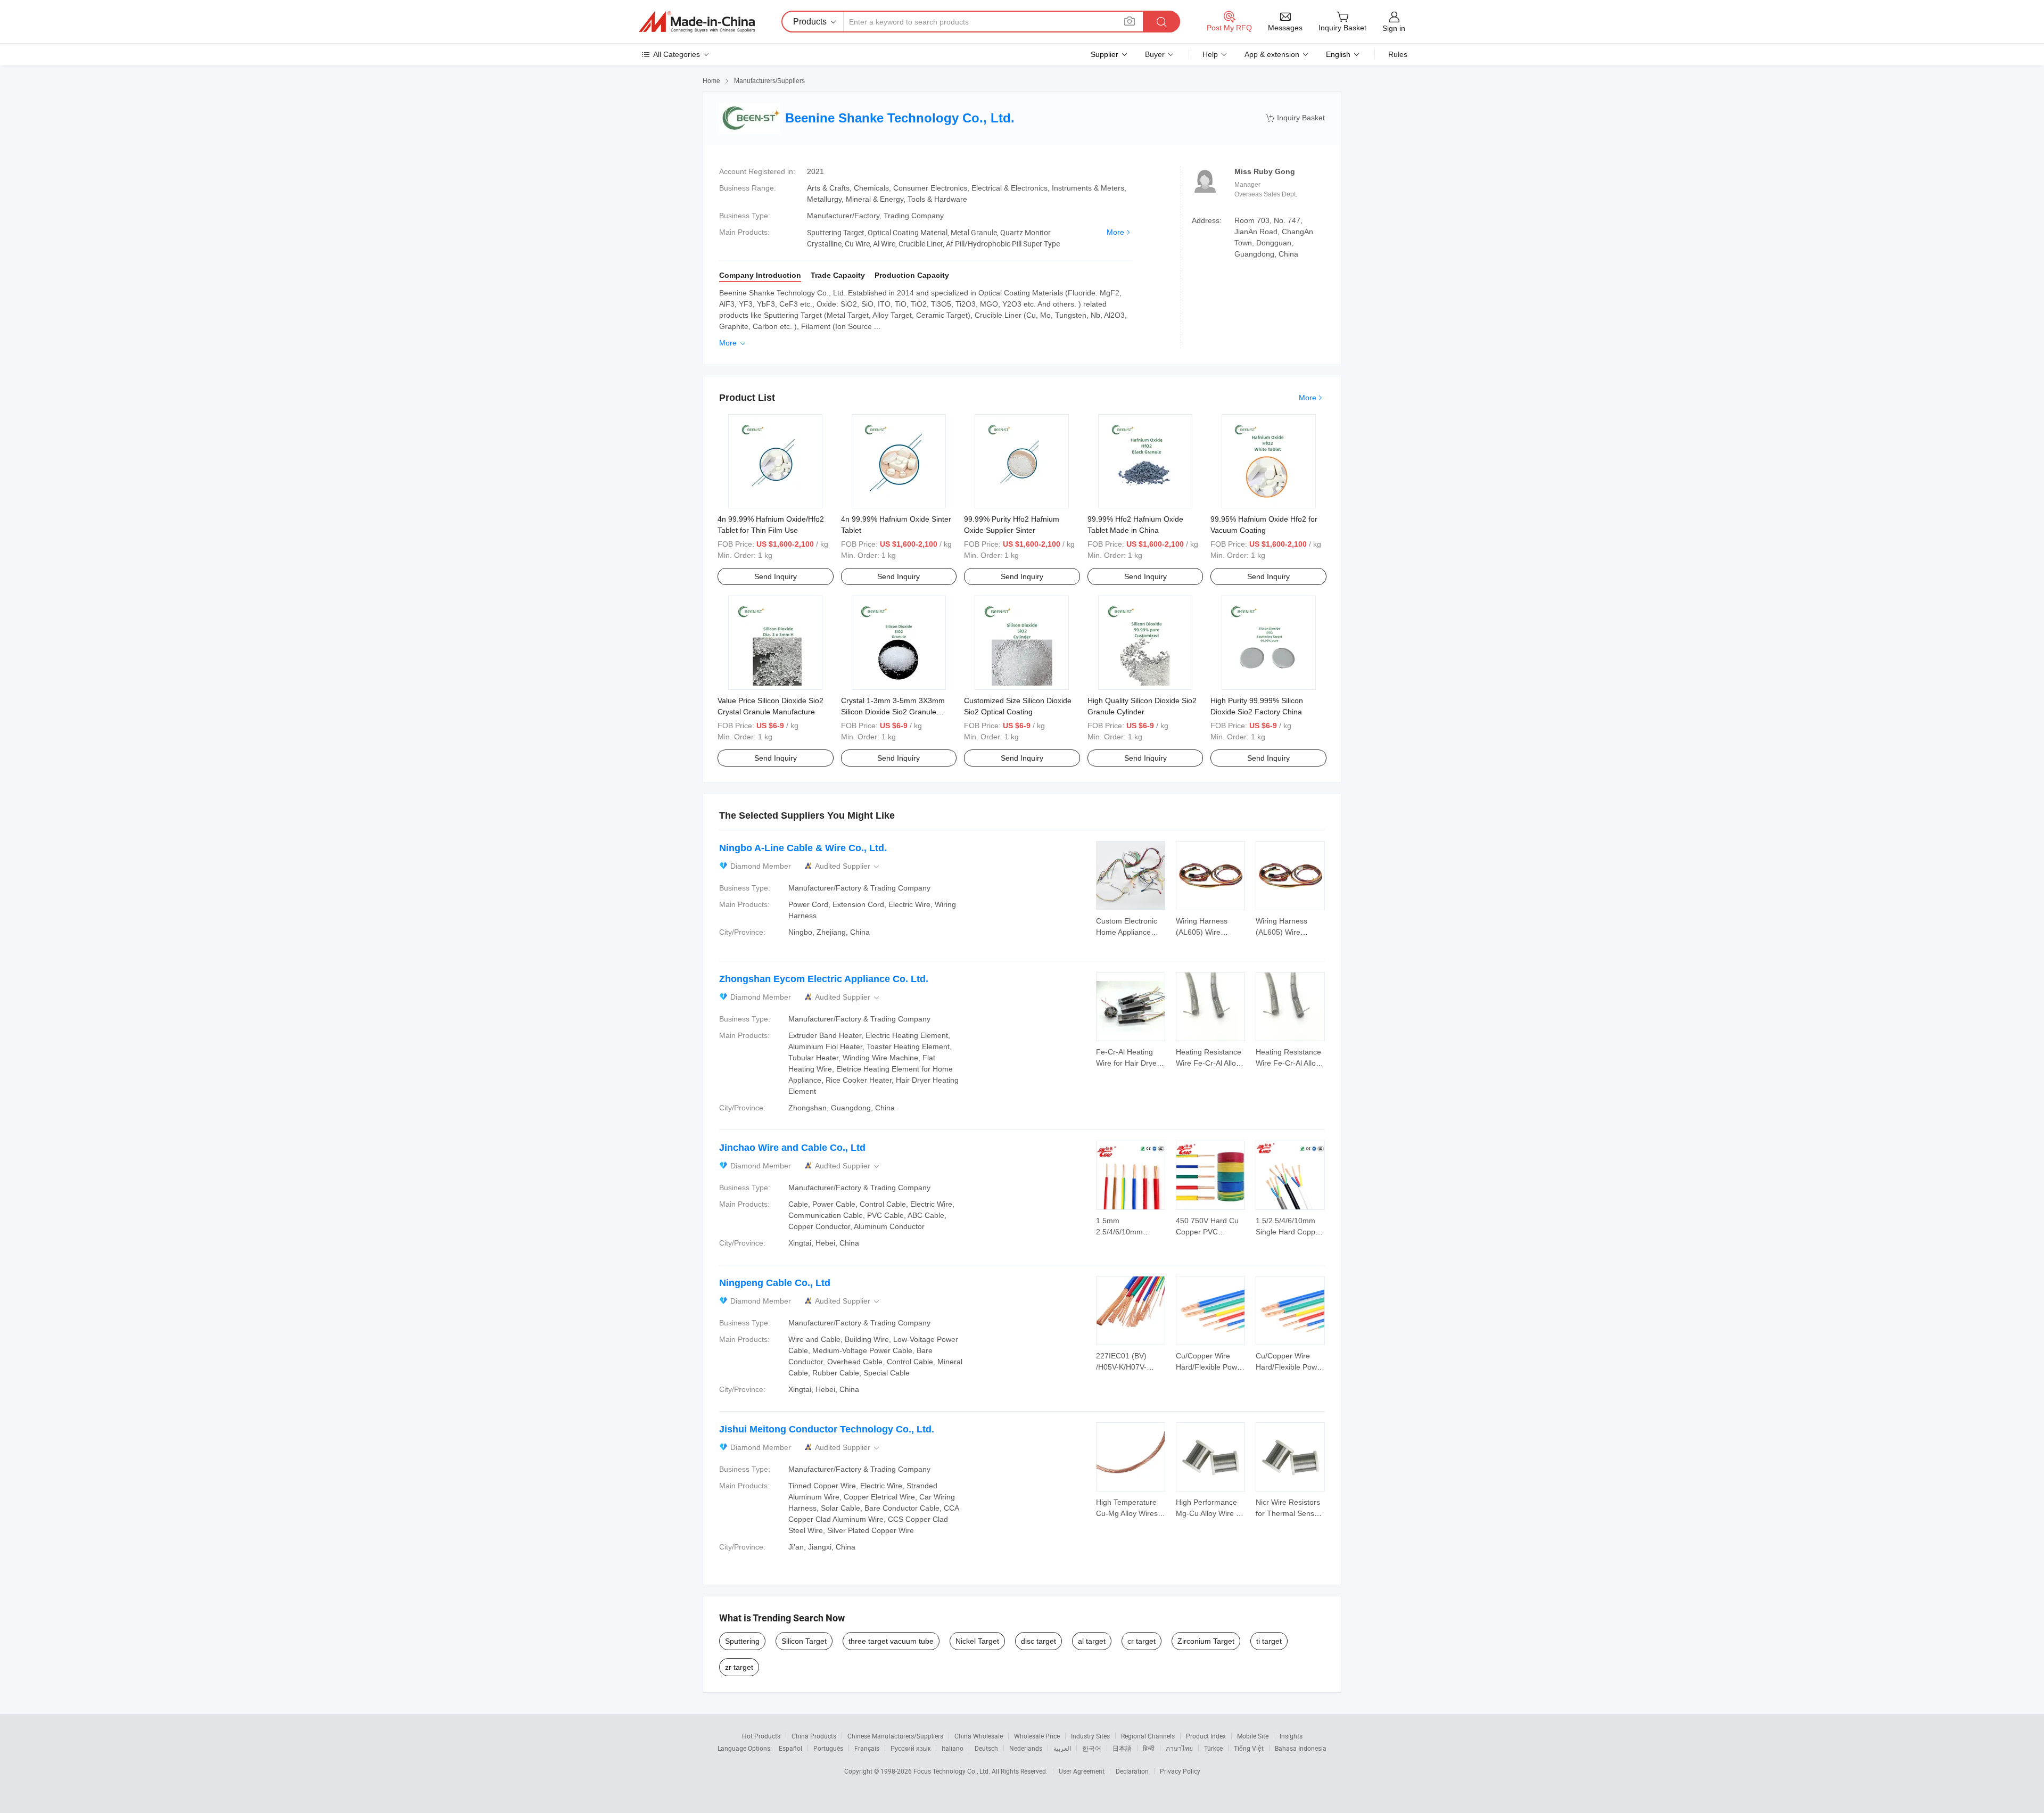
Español (790, 1748)
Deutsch (986, 1748)
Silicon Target (804, 1641)
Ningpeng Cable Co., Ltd (775, 1283)
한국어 (1092, 1748)
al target (1092, 1641)
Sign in (1394, 28)
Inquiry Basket (1295, 118)
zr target (739, 1667)
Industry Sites (1090, 1736)
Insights (1291, 1736)
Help (1210, 54)
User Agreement (1082, 1771)
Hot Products (761, 1736)
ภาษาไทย (1179, 1748)
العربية (1062, 1748)
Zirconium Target (1206, 1641)
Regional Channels (1148, 1736)
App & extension (1272, 54)
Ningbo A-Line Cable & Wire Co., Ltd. (803, 848)
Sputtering (742, 1641)
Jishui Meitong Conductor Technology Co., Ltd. (827, 1429)
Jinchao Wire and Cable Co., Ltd (792, 1148)
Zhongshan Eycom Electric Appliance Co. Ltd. (824, 979)
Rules (1398, 54)
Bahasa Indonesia (1301, 1748)
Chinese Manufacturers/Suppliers (895, 1736)
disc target (1039, 1641)
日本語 (1122, 1748)
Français (867, 1748)
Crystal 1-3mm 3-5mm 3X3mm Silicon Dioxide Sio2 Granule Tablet (893, 712)
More (1115, 232)
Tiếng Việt (1249, 1748)
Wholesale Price (1037, 1736)
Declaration (1132, 1771)
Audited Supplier (848, 866)
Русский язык (910, 1748)
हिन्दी (1149, 1748)
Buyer (1155, 54)
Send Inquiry (776, 576)
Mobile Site (1253, 1736)
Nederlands (1026, 1748)
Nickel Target (977, 1641)
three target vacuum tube (891, 1641)
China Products (814, 1736)
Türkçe (1213, 1748)
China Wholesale (979, 1736)
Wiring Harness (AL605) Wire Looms (1202, 932)
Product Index (1206, 1736)
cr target (1141, 1641)
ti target (1269, 1641)
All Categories (677, 54)
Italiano (953, 1748)
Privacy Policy (1180, 1771)
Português (828, 1748)
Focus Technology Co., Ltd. (953, 1771)
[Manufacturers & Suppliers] (697, 22)
